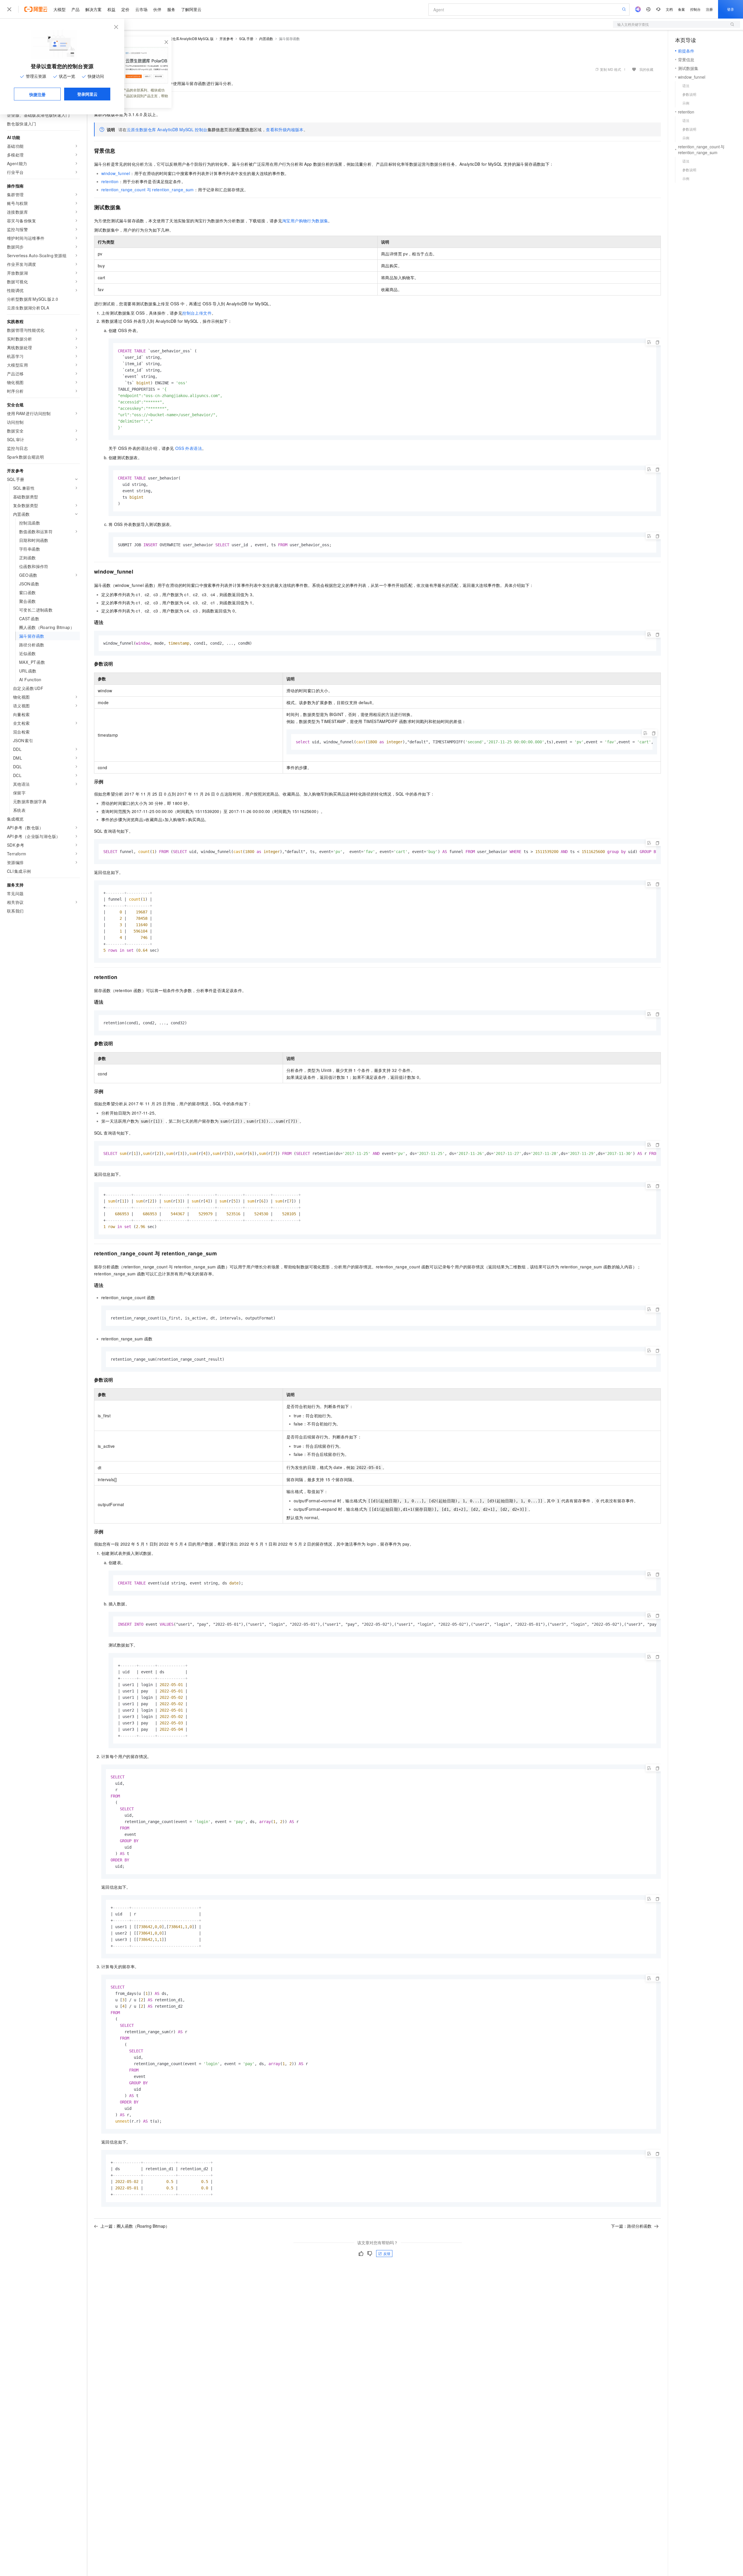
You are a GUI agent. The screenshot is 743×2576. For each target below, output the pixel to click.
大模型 (59, 9)
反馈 (387, 2253)
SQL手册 (246, 38)
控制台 (695, 9)
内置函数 (266, 38)
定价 (125, 9)
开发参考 (226, 38)
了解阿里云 (191, 9)
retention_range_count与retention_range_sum (148, 190)
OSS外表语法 (189, 448)
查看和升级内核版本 (285, 129)
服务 (171, 9)
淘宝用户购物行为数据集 (305, 221)
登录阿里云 (87, 94)
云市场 (141, 9)
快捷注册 (37, 94)
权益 (111, 9)
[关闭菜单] (9, 9)
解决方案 (93, 9)
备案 (681, 9)
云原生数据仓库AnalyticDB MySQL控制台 (167, 129)
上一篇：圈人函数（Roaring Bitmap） (135, 2226)
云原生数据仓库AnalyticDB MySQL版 (184, 38)
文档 (669, 9)
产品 (75, 9)
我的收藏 (646, 69)
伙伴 (157, 9)
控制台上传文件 (197, 313)
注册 (709, 9)
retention (110, 181)
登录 (731, 9)
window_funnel (116, 173)
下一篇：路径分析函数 (631, 2226)
